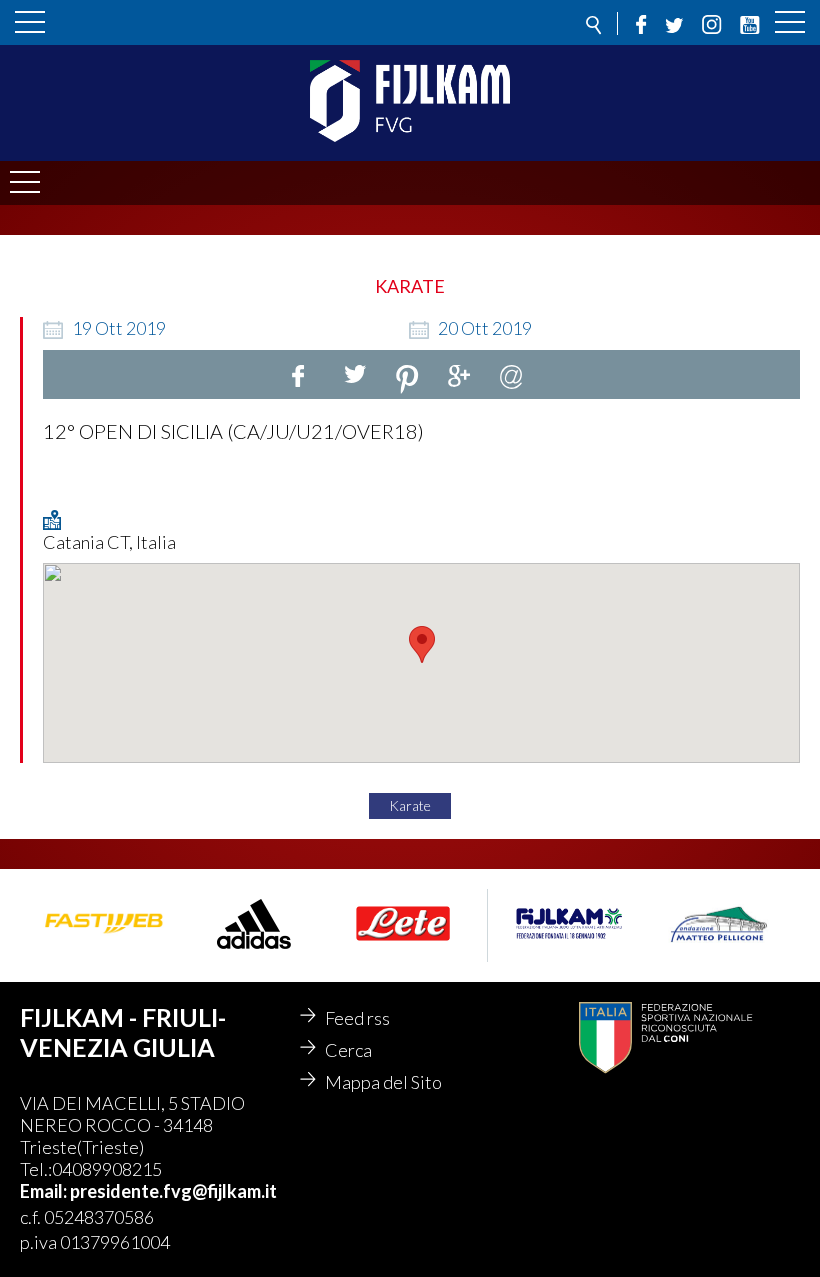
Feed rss (357, 1018)
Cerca (348, 1050)
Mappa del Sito (383, 1082)
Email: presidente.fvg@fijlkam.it (148, 1191)
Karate (410, 805)
